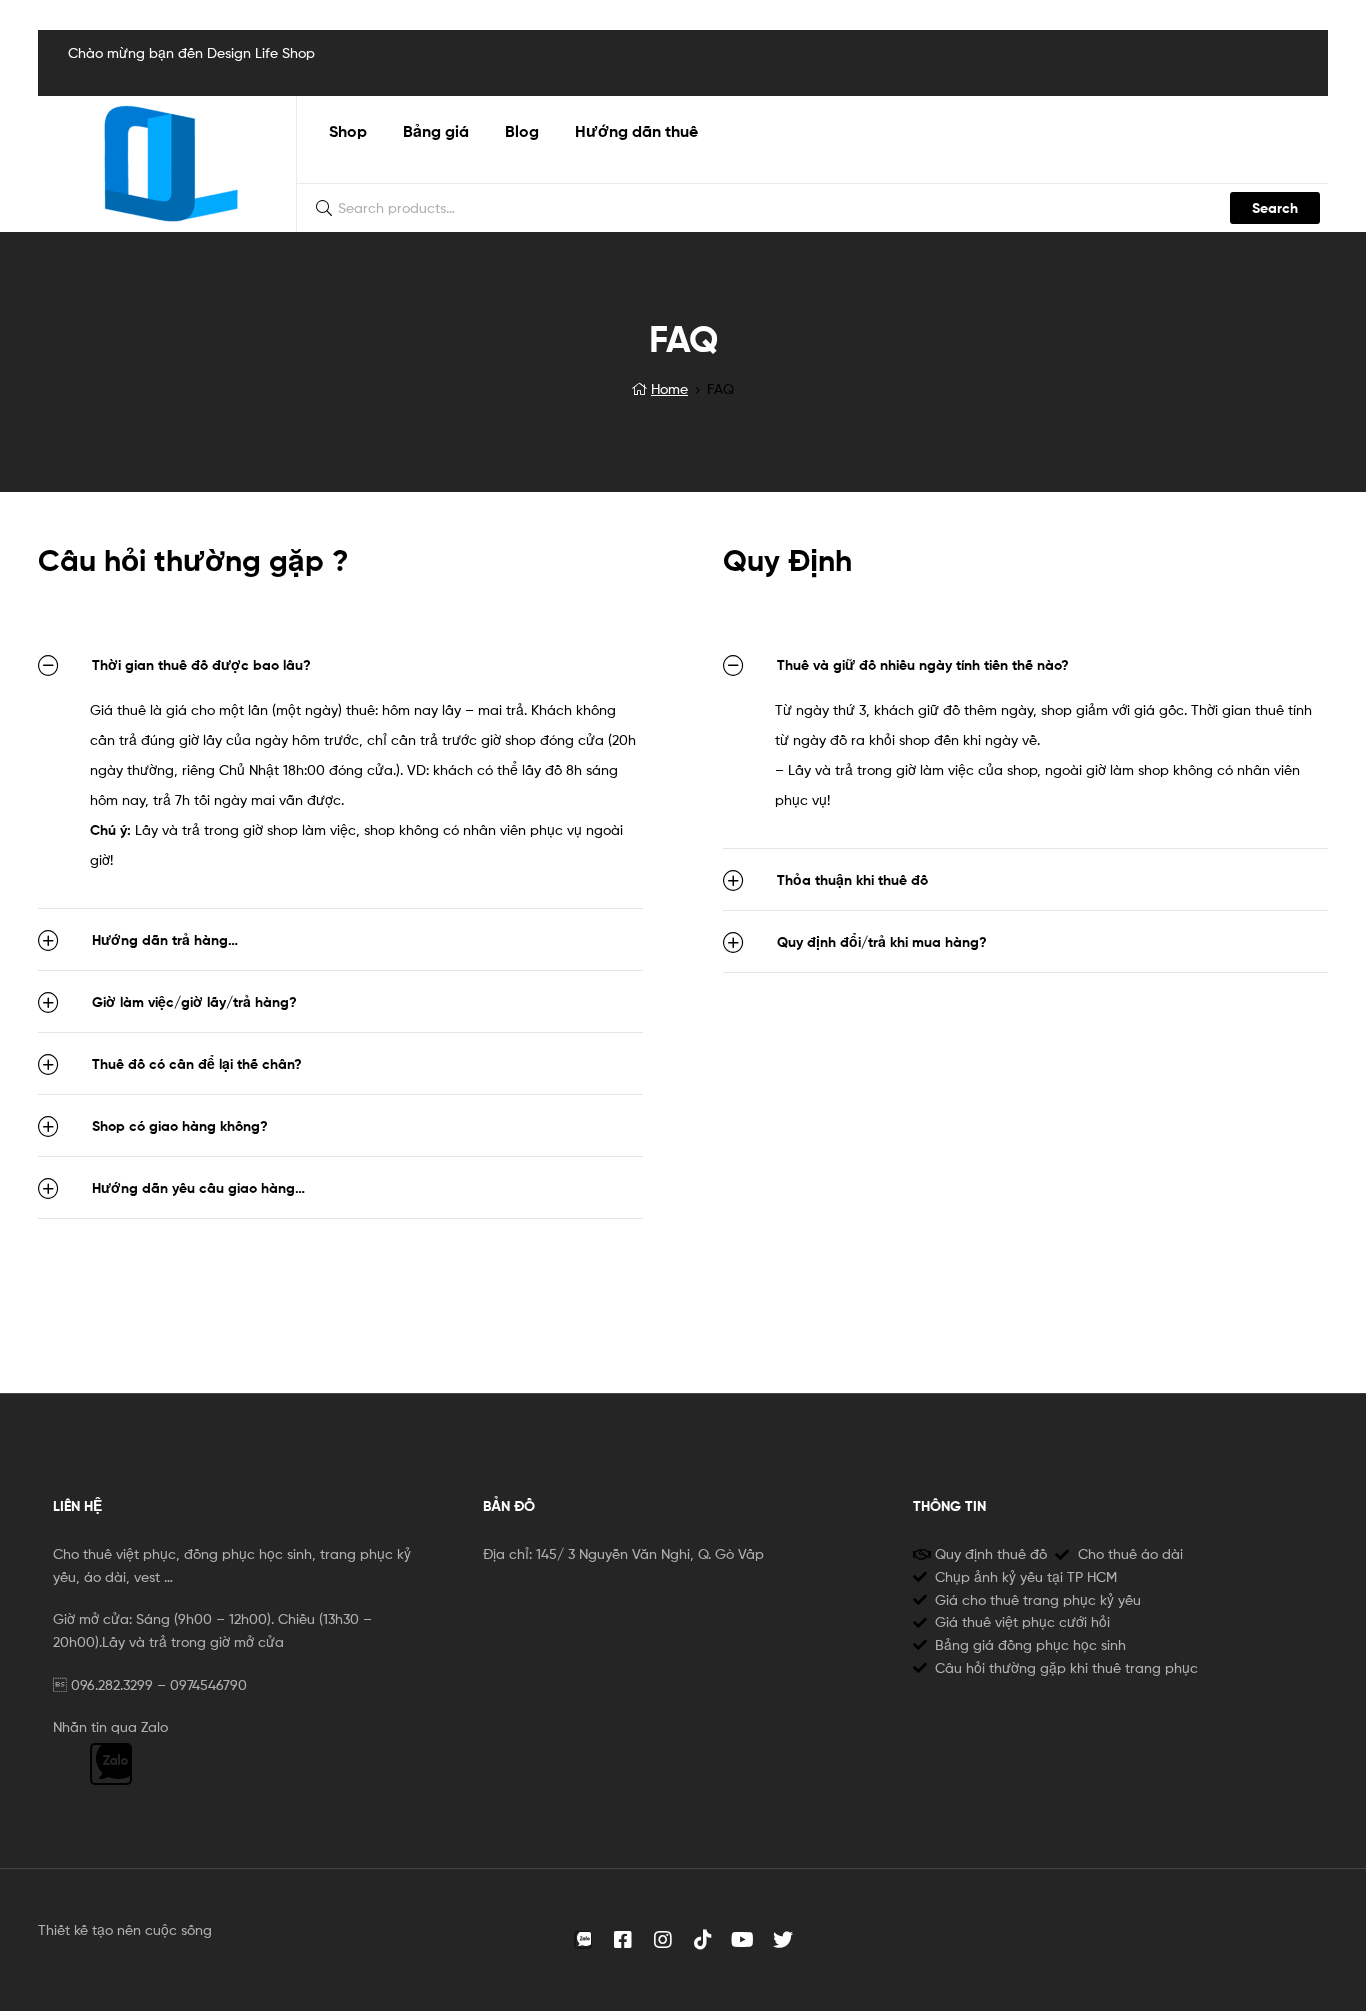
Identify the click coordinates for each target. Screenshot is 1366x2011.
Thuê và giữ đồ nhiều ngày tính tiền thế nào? (923, 665)
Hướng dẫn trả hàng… (165, 940)
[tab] (340, 664)
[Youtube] (743, 1940)
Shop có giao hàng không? (180, 1126)
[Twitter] (783, 1940)
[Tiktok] (703, 1940)
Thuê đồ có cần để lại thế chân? (197, 1064)
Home (669, 388)
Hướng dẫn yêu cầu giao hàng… (198, 1188)
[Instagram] (663, 1940)
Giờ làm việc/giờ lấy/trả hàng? (194, 1002)
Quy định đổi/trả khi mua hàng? (882, 942)
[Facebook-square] (623, 1940)
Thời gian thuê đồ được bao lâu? (201, 665)
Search (1275, 208)
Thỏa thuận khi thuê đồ (852, 880)
